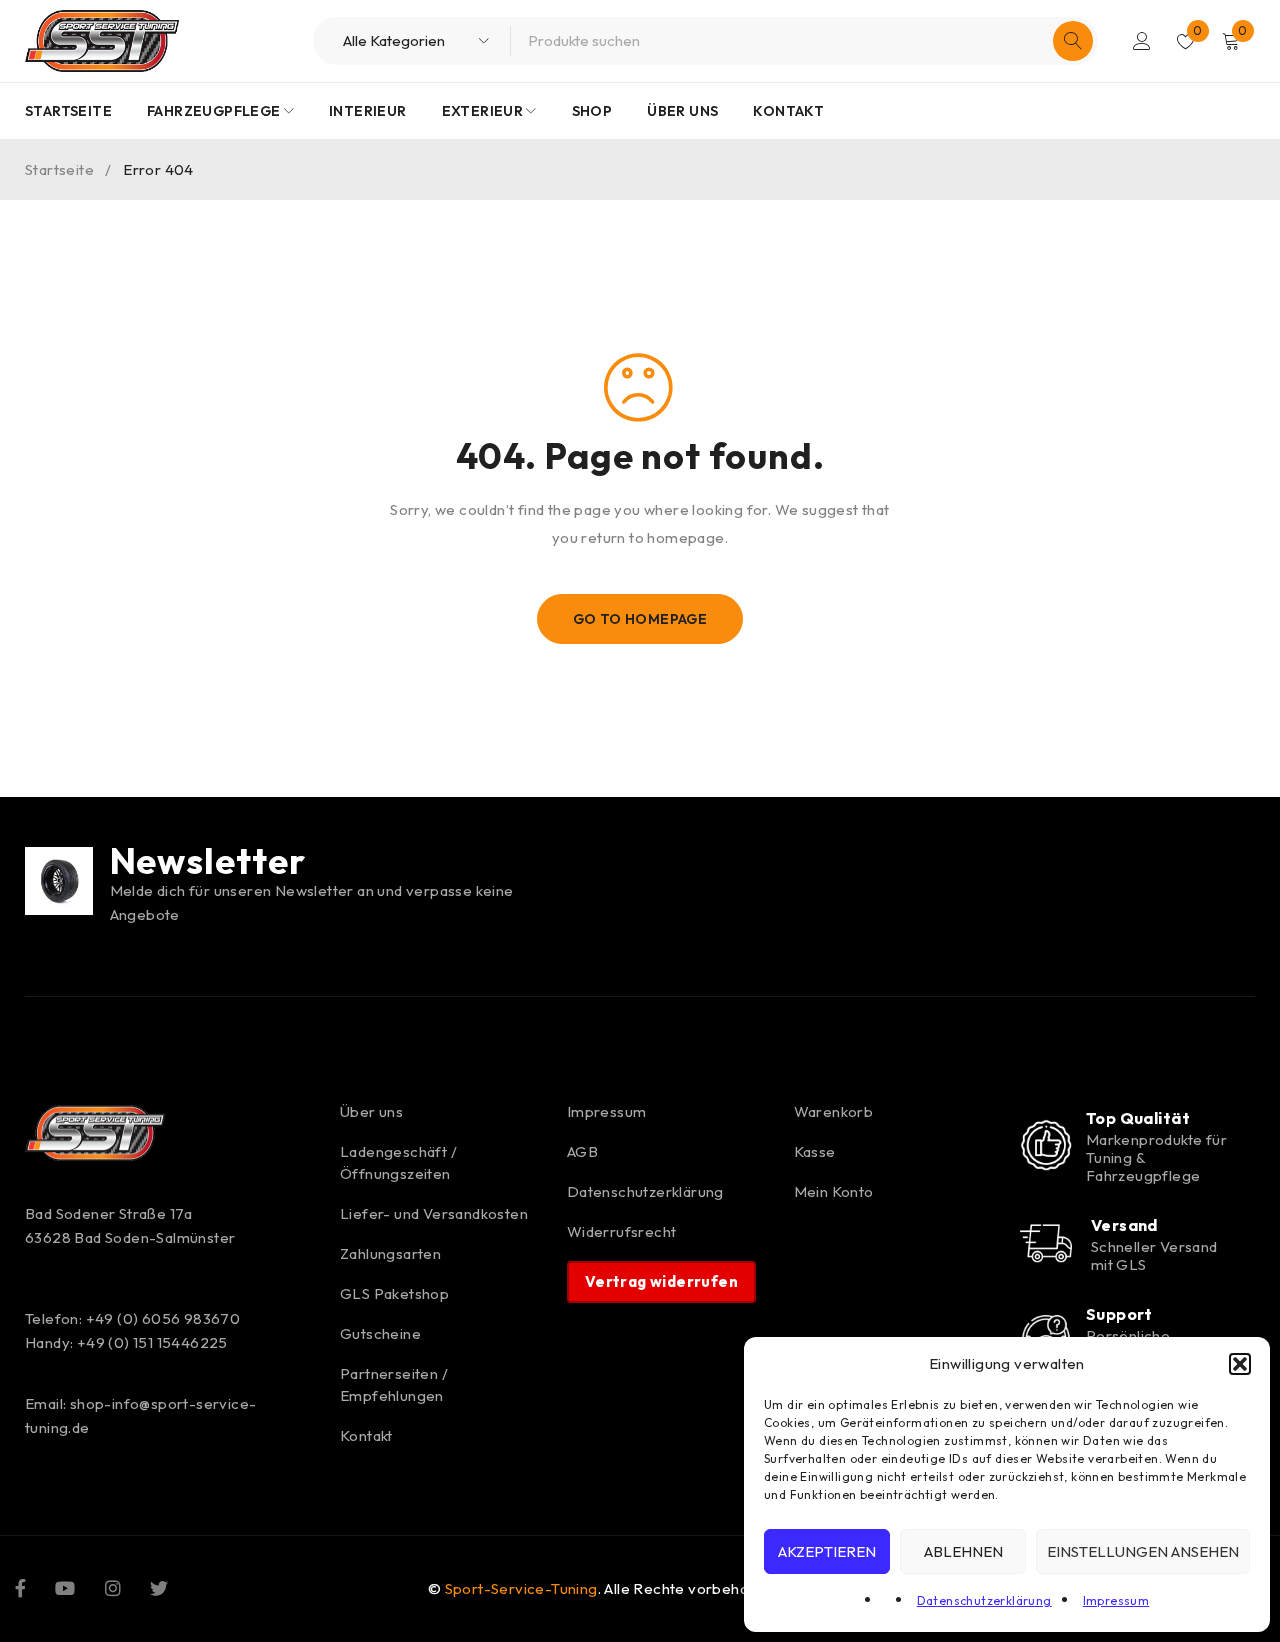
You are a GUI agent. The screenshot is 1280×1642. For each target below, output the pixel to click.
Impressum (1116, 1600)
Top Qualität (1138, 1118)
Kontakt (366, 1435)
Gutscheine (380, 1333)
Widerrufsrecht (622, 1231)
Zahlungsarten (390, 1253)
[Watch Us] (65, 1586)
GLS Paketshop (394, 1293)
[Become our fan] (20, 1586)
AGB (582, 1151)
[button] (1240, 1364)
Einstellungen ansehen (1143, 1551)
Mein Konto (834, 1191)
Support (1119, 1314)
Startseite (59, 169)
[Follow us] (159, 1586)
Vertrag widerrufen (661, 1281)
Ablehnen (963, 1551)
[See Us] (113, 1586)
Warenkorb (834, 1111)
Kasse (815, 1151)
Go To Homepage (640, 619)
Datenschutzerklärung (984, 1600)
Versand (1124, 1225)
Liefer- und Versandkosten (434, 1213)
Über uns (371, 1111)
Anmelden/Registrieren (1142, 41)
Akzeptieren (827, 1551)
